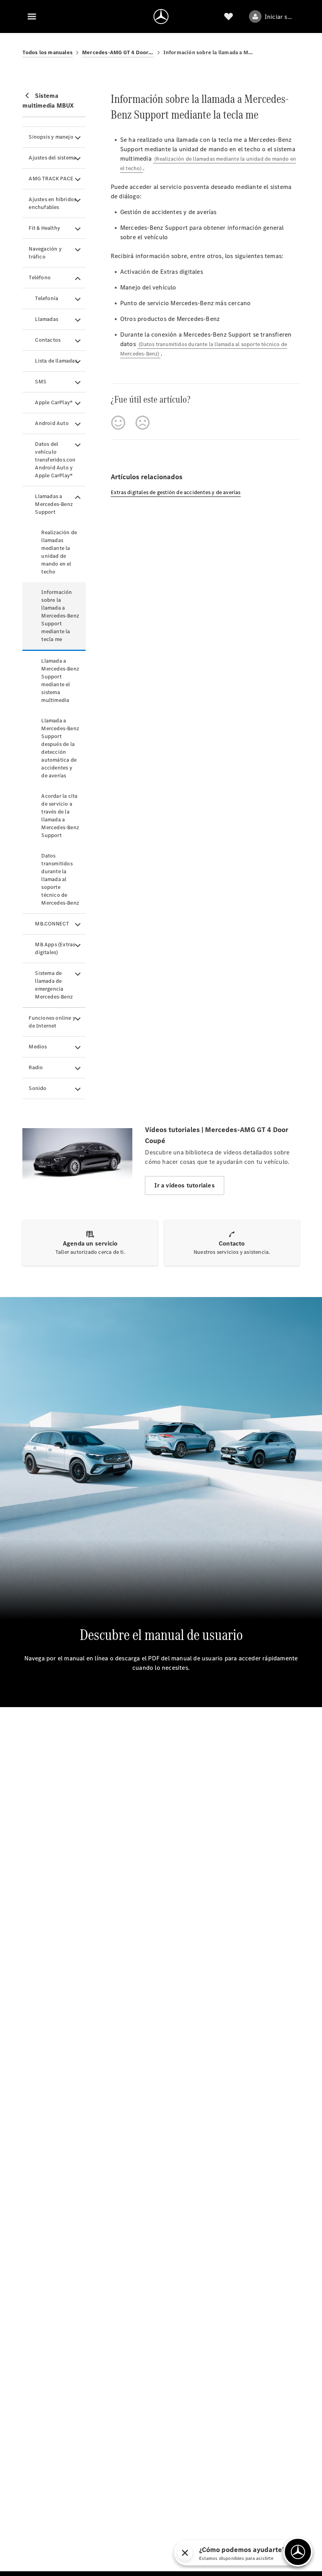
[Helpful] (118, 423)
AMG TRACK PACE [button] (51, 179)
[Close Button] (185, 2553)
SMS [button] (41, 382)
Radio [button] (36, 1067)
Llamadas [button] (47, 319)
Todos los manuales (48, 52)
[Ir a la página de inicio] (161, 16)
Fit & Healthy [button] (44, 228)
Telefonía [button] (47, 298)
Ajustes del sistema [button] (52, 158)
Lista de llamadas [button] (56, 361)
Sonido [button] (38, 1088)
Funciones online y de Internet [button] (52, 1022)
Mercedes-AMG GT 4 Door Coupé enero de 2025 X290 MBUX (118, 52)
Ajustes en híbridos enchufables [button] (52, 203)
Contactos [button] (48, 340)
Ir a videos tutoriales (184, 1185)
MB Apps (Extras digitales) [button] (55, 948)
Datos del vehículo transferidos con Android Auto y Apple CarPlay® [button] (55, 460)
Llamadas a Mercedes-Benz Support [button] (54, 504)
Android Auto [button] (52, 423)
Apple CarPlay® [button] (54, 402)
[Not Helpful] (143, 423)
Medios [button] (38, 1047)
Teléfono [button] (40, 278)
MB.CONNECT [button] (52, 924)
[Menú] (32, 16)
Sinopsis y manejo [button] (51, 137)
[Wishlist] (229, 16)
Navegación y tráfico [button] (45, 253)
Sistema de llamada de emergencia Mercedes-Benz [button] (54, 985)
